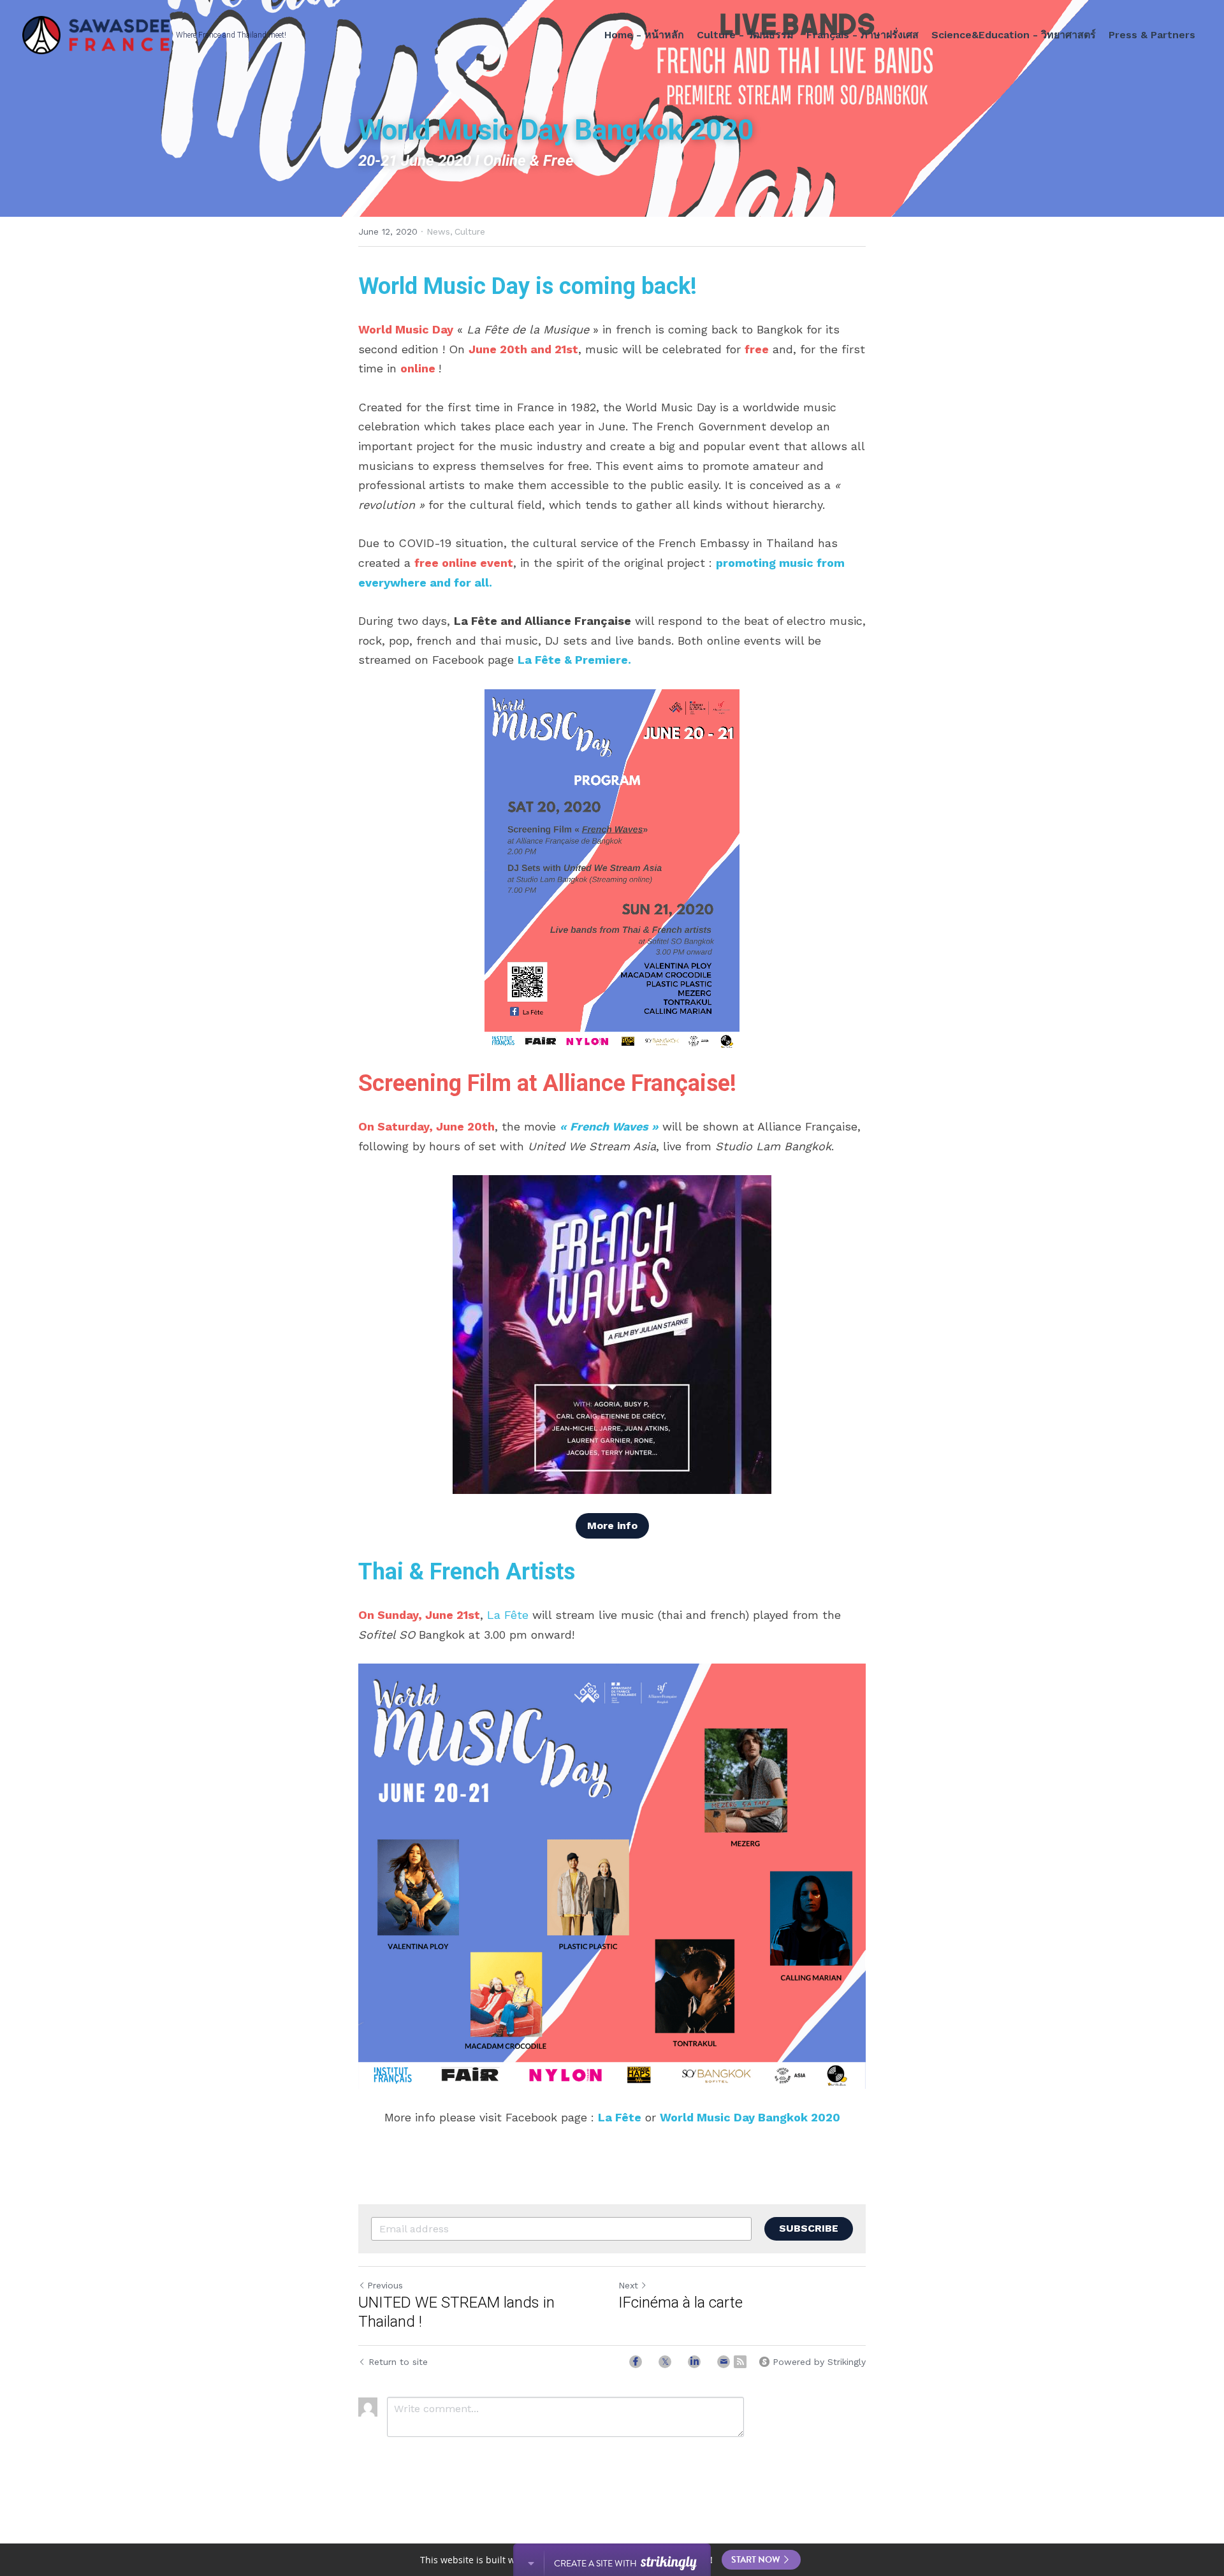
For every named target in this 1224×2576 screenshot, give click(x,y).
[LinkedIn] (694, 2362)
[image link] (612, 870)
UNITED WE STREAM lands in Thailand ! (456, 2312)
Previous (385, 2285)
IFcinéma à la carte (681, 2302)
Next (628, 2285)
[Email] (724, 2362)
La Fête (539, 660)
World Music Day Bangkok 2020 (750, 2117)
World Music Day (444, 286)
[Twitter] (665, 2362)
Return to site (398, 2362)
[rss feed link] (740, 2362)
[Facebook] (636, 2362)
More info (612, 1526)
